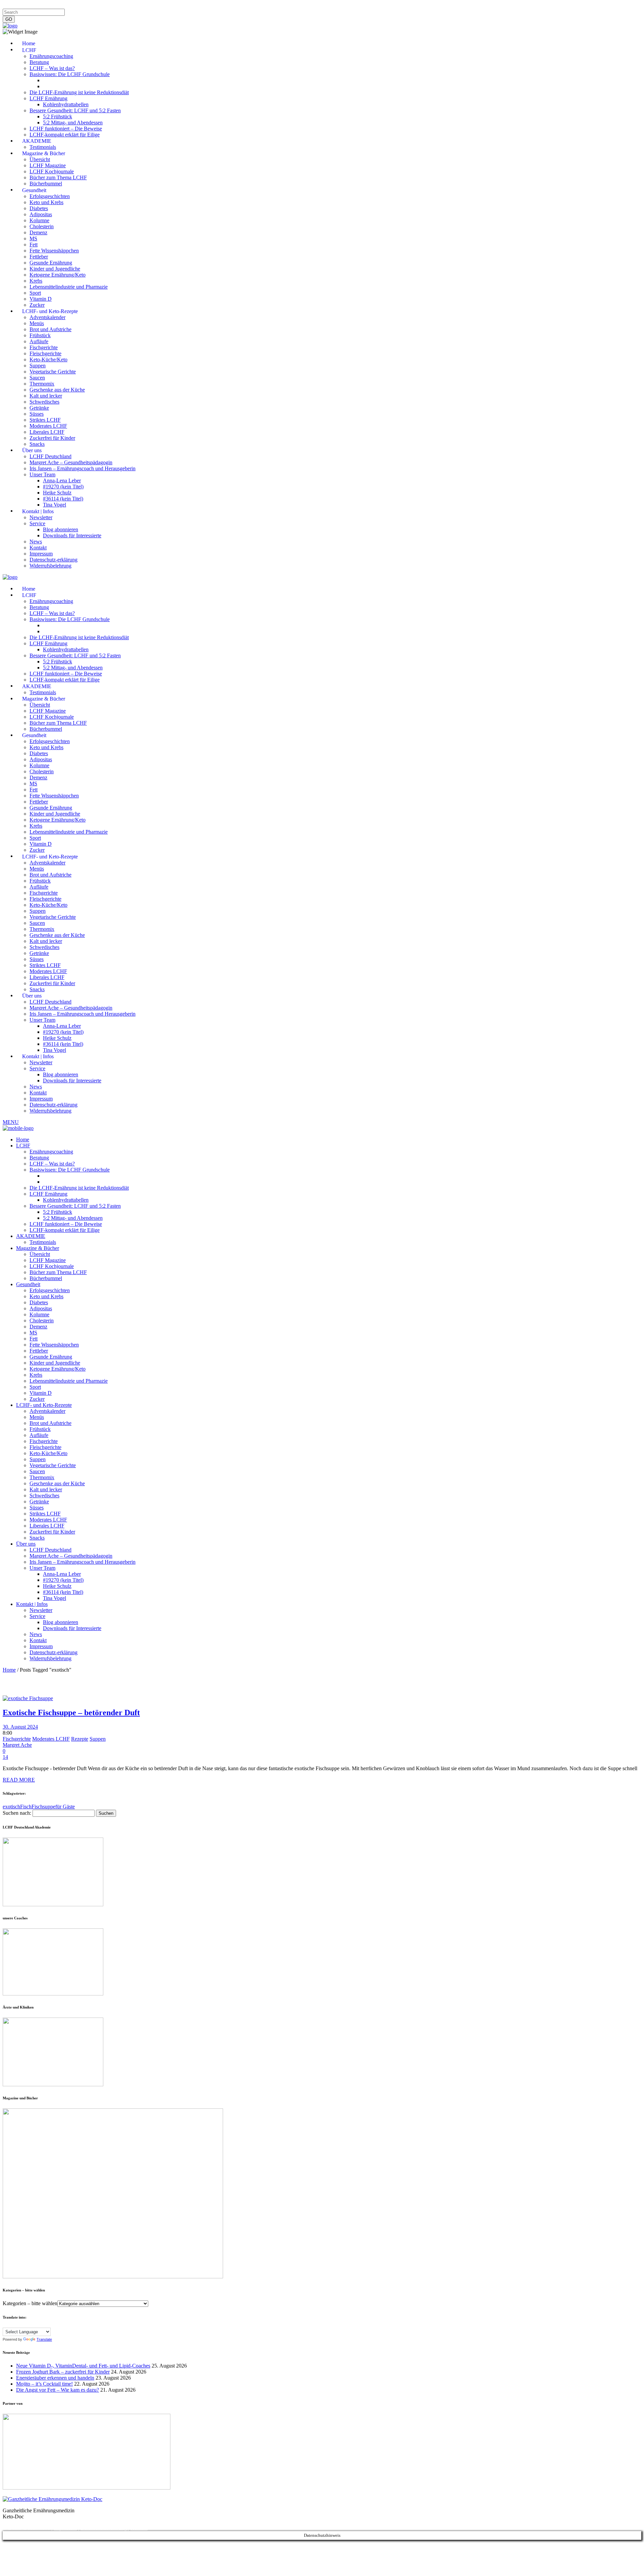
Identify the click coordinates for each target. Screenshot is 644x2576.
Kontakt (88, 6)
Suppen (98, 1739)
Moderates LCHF (51, 1739)
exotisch (11, 1807)
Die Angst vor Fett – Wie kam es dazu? (58, 2390)
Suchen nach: (17, 1813)
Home (9, 1670)
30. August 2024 (20, 1727)
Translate (44, 2339)
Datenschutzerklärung (53, 6)
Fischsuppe (43, 1807)
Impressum (15, 6)
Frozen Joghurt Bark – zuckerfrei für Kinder (63, 2372)
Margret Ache (17, 1745)
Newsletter (112, 6)
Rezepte (80, 1739)
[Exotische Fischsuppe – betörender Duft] (28, 1698)
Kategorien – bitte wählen (30, 2303)
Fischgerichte (17, 1739)
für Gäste (65, 1807)
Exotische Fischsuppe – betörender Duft (71, 1713)
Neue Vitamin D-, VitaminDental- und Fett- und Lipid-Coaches (83, 2366)
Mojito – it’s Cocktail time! (44, 2384)
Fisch (26, 1807)
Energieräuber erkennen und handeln (55, 2378)
